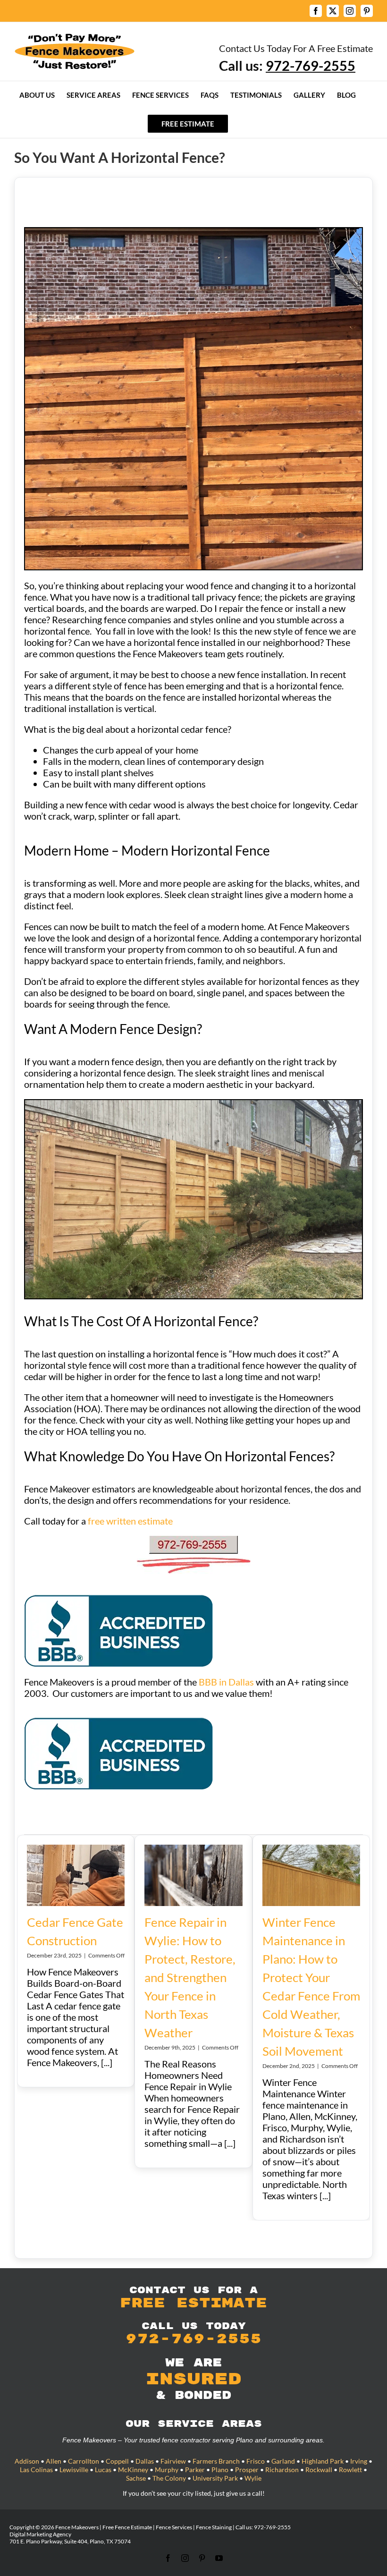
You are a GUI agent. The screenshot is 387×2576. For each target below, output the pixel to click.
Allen (54, 2461)
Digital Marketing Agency (40, 2534)
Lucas (103, 2470)
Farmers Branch (216, 2461)
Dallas (145, 2461)
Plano (220, 2470)
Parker (195, 2470)
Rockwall (319, 2470)
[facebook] (168, 2558)
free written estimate (131, 1521)
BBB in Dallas (226, 1682)
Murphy (167, 2470)
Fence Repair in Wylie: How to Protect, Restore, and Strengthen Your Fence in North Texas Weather (190, 1977)
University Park (215, 2478)
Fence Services (174, 2527)
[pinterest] (202, 2558)
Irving (359, 2461)
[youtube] (219, 2558)
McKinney (133, 2470)
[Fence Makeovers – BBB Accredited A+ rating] (118, 1600)
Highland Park (323, 2461)
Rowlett (350, 2470)
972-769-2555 (272, 2527)
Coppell (117, 2461)
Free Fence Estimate (127, 2527)
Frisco (256, 2461)
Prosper (247, 2470)
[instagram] (185, 2558)
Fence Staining (214, 2527)
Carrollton (84, 2461)
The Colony (169, 2478)
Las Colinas (36, 2470)
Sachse (136, 2478)
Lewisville (74, 2470)
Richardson (282, 2470)
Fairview (173, 2461)
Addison (27, 2461)
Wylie (253, 2478)
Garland (283, 2461)
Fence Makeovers (77, 2527)
